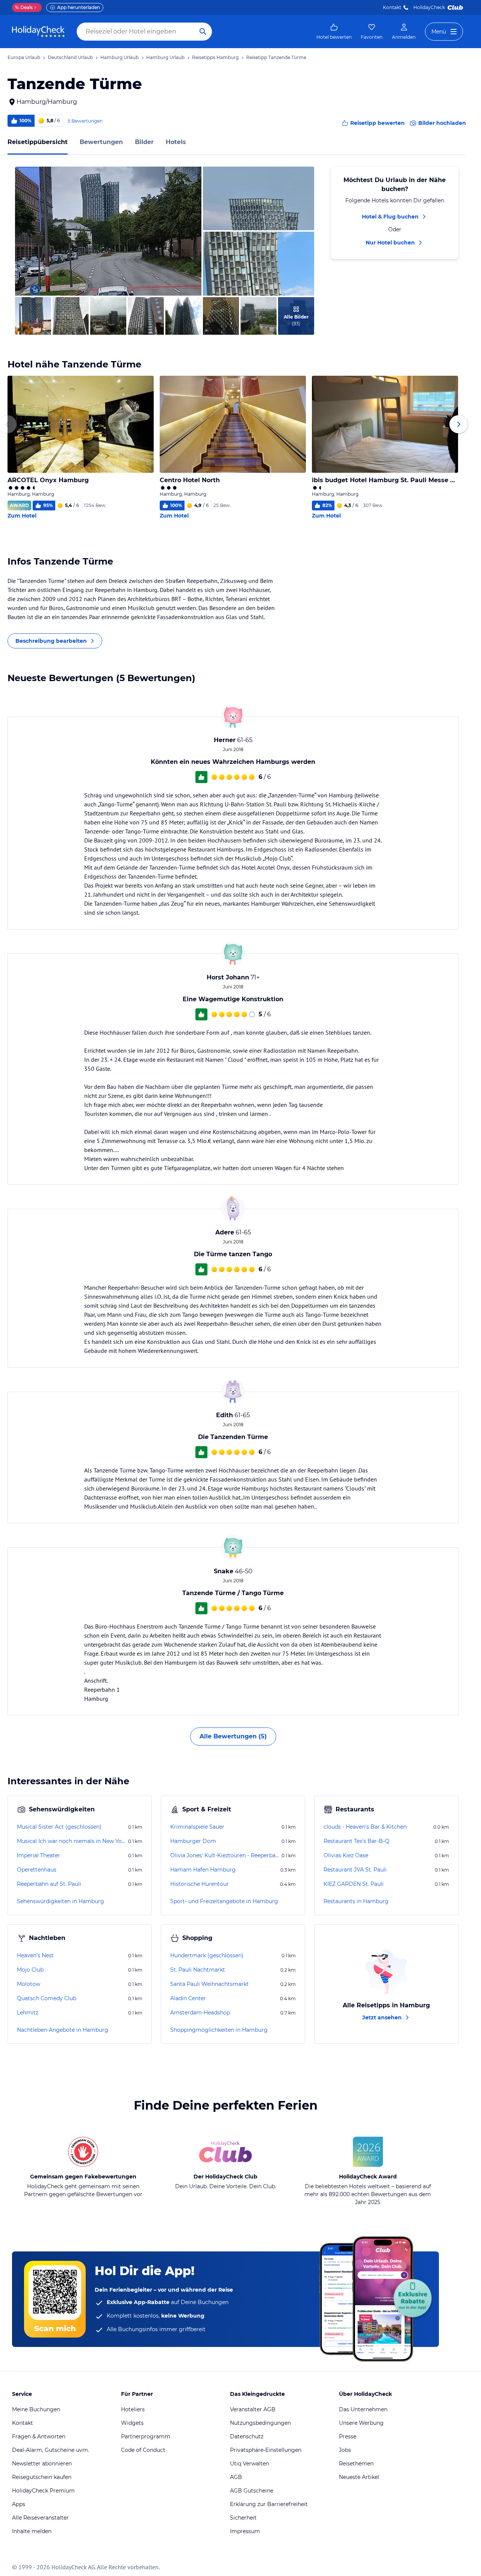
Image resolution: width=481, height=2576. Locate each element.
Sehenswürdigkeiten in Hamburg (61, 1901)
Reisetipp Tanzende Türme (276, 57)
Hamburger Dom (193, 1841)
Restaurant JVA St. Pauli (355, 1870)
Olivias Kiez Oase (346, 1855)
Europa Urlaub (24, 57)
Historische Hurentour (200, 1884)
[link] (334, 32)
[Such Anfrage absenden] (203, 32)
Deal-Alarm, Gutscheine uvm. (51, 2450)
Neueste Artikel (359, 2477)
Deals (24, 7)
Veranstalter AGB (253, 2409)
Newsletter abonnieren (42, 2464)
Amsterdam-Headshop (200, 2013)
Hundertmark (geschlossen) (207, 1955)
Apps (19, 2504)
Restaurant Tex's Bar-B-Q (356, 1841)
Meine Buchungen (36, 2409)
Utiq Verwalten (250, 2464)
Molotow (29, 1984)
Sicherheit (243, 2518)
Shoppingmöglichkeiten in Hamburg (219, 2030)
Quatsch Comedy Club (47, 1998)
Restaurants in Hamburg (356, 1901)
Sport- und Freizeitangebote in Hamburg (224, 1901)
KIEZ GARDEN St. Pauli (354, 1884)
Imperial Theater (39, 1855)
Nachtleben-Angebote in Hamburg (63, 2030)
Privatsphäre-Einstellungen (266, 2450)
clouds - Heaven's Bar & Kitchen (365, 1827)
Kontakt (392, 7)
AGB (236, 2477)
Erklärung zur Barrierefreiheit (269, 2504)
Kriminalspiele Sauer (197, 1827)
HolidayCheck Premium (43, 2491)
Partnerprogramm (146, 2436)
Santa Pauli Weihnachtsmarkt (209, 1984)
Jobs (345, 2450)
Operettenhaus (37, 1870)
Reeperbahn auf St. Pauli (49, 1884)
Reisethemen (356, 2464)
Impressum (245, 2531)
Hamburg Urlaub (119, 57)
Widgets (132, 2423)
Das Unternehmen (363, 2409)
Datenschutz (247, 2436)
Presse (348, 2436)
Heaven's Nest (35, 1955)
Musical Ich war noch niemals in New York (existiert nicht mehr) (72, 1841)
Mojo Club (30, 1970)
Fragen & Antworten (39, 2436)
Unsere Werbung (361, 2423)
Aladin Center (188, 1998)
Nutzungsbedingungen (260, 2423)
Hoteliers (133, 2409)
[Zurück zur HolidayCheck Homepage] (38, 32)
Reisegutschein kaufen (42, 2477)
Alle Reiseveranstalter (40, 2518)
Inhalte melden (32, 2531)
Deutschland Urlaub (70, 57)
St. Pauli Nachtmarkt (198, 1970)
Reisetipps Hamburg (215, 57)
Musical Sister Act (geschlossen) (59, 1827)
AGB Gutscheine (252, 2491)
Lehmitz (28, 2013)
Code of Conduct (143, 2450)
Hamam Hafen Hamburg (203, 1870)
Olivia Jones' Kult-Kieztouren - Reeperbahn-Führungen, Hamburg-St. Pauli (225, 1855)
